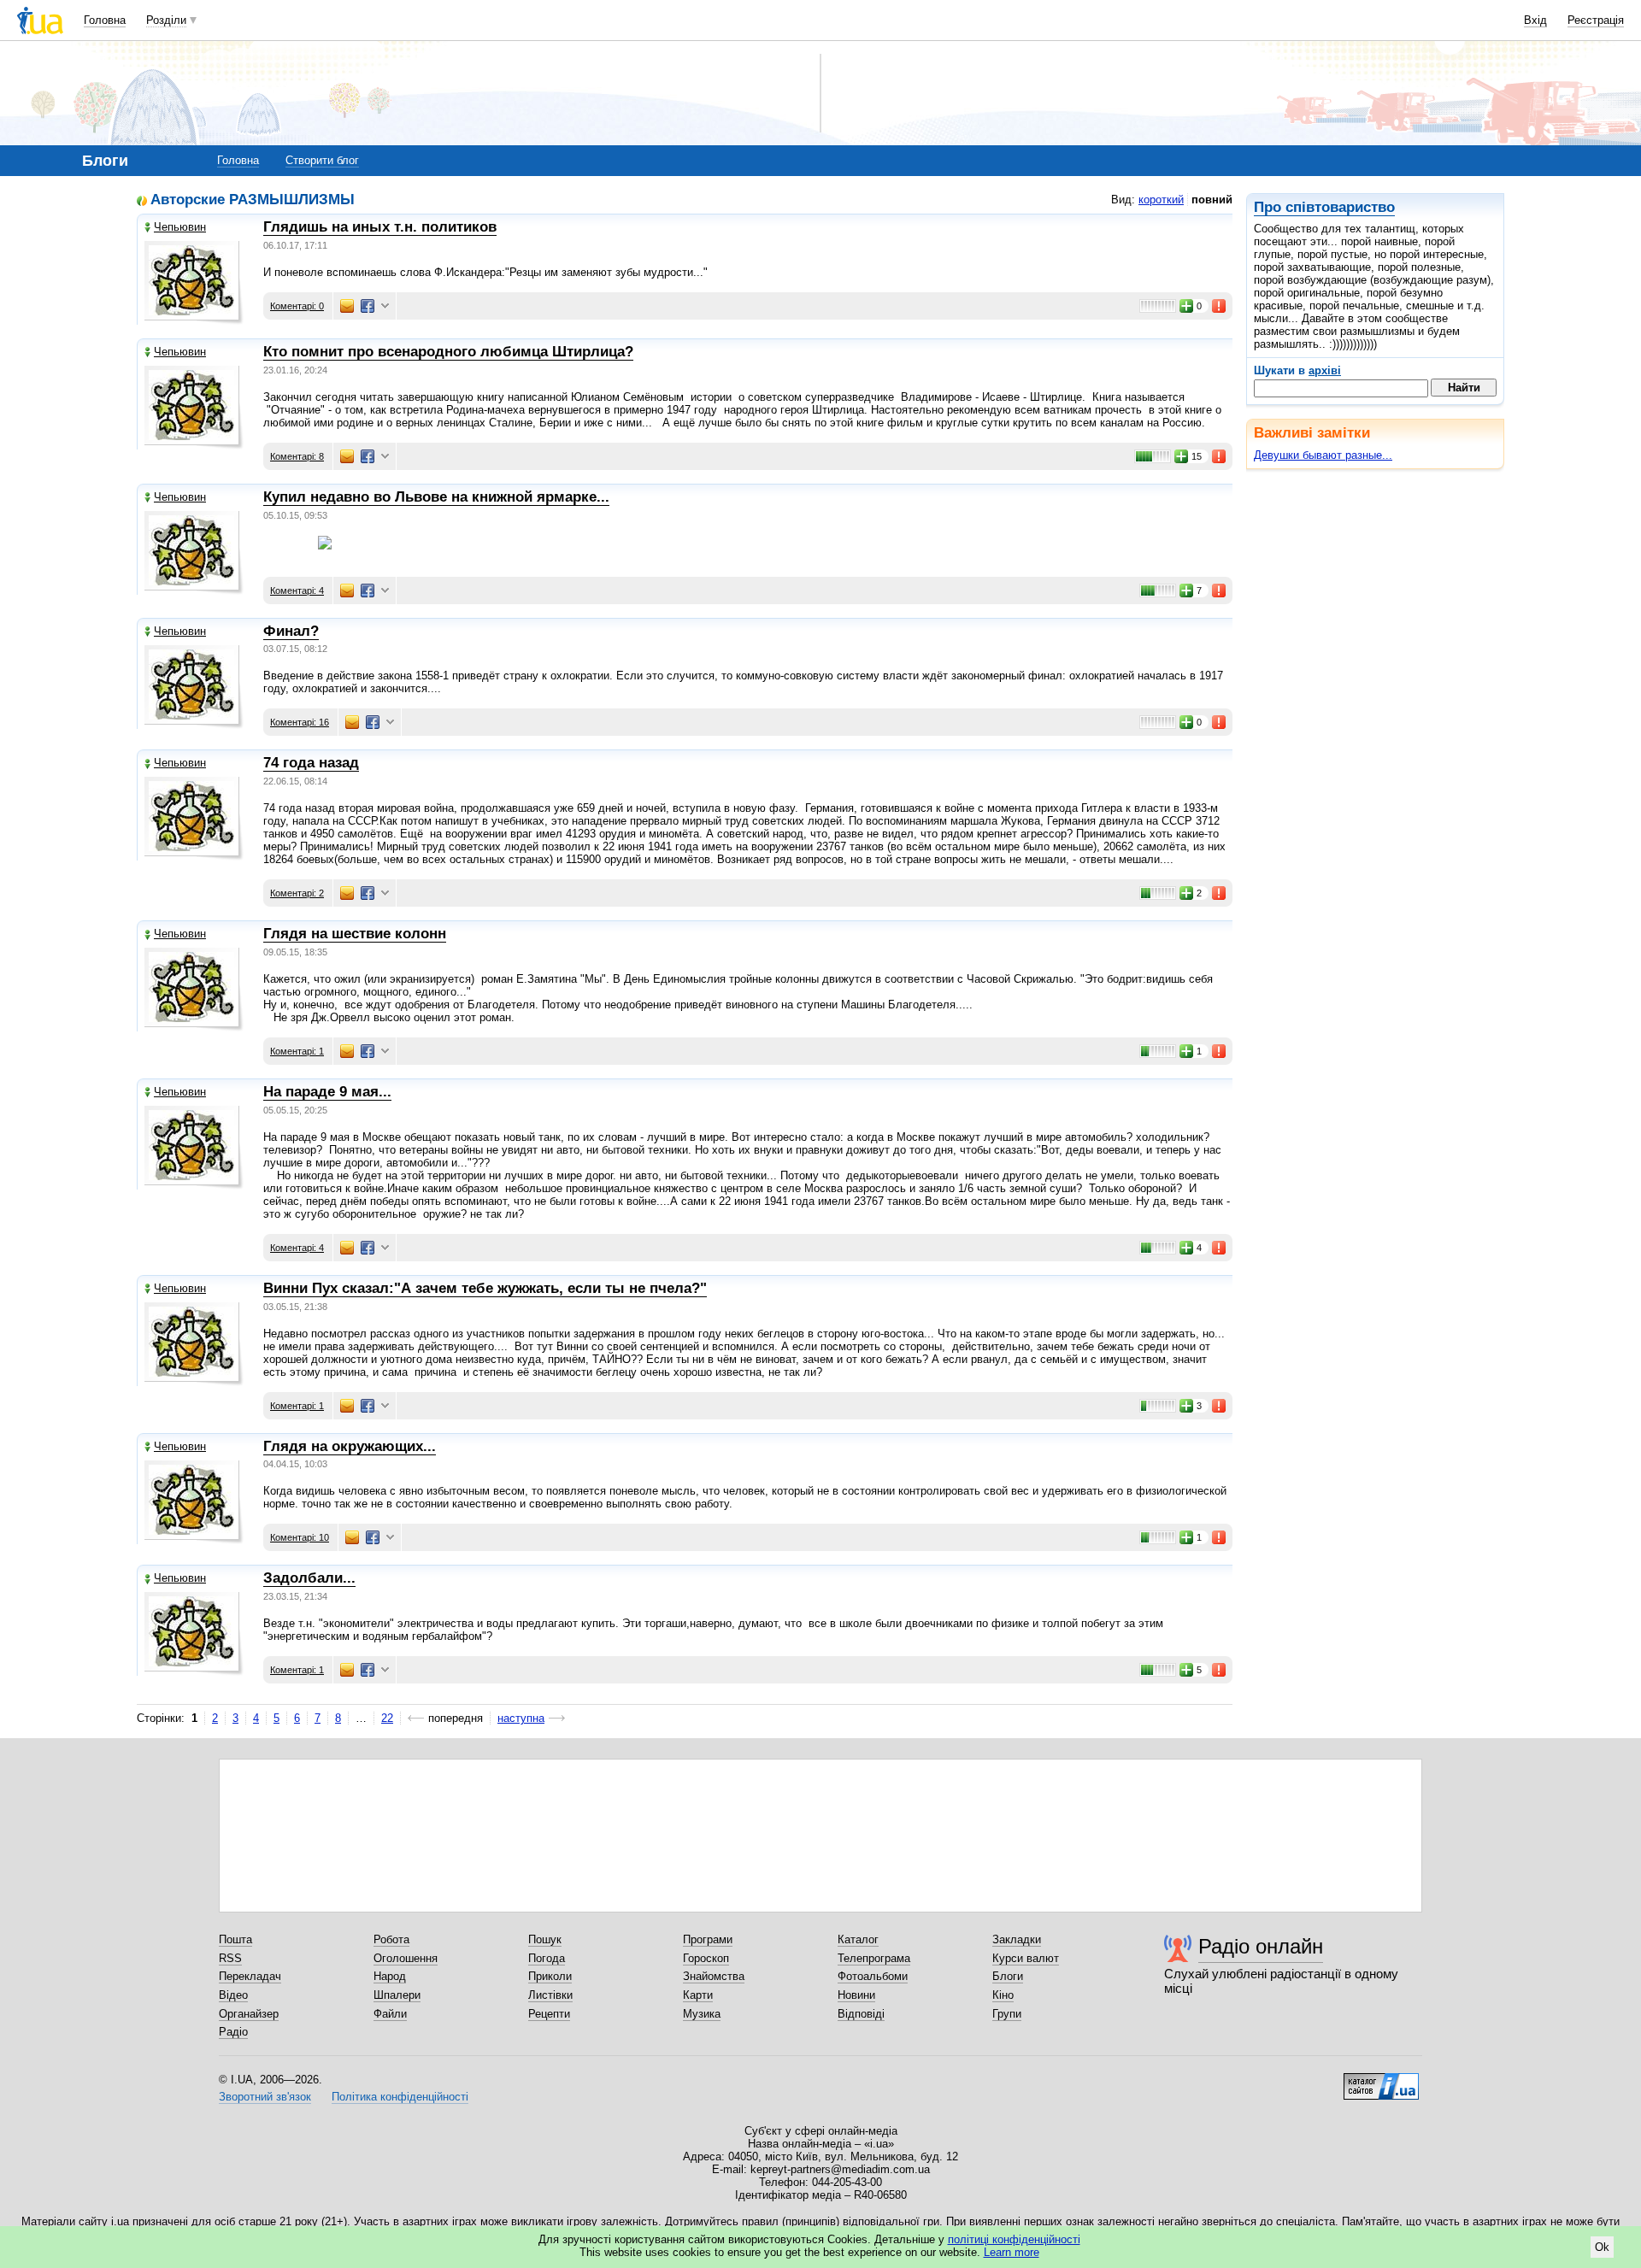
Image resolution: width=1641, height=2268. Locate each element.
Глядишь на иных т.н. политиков (380, 227)
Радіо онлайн (1261, 1946)
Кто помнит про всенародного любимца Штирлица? (448, 352)
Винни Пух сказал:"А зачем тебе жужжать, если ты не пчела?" (485, 1288)
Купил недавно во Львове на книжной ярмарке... (436, 497)
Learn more (1012, 2252)
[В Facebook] (368, 306)
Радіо (233, 2032)
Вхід (1535, 20)
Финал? (291, 631)
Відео (233, 1995)
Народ (390, 1976)
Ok (1602, 2247)
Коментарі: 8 (297, 456)
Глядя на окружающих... (350, 1446)
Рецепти (549, 2014)
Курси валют (1026, 1958)
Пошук (545, 1939)
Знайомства (714, 1976)
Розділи (166, 20)
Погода (547, 1958)
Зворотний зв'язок (265, 2097)
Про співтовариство (1324, 207)
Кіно (1003, 1995)
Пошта (235, 1939)
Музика (702, 2014)
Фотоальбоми (873, 1976)
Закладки (1017, 1939)
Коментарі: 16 (300, 722)
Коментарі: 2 (297, 893)
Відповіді (861, 2014)
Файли (390, 2014)
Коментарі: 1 (297, 1051)
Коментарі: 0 (297, 306)
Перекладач (250, 1976)
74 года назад (311, 763)
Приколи (550, 1976)
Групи (1007, 2014)
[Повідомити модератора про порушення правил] (1220, 306)
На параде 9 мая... (327, 1092)
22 (387, 1718)
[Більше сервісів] (385, 306)
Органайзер (249, 2014)
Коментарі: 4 (297, 591)
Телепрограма (874, 1958)
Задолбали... (309, 1578)
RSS (230, 1958)
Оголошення (406, 1958)
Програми (708, 1939)
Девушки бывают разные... (1323, 455)
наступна (521, 1718)
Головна (105, 20)
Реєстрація (1596, 20)
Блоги (1008, 1976)
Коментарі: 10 (300, 1537)
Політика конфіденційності (400, 2097)
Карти (698, 1995)
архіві (1325, 370)
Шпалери (397, 1995)
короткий (1161, 200)
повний (1212, 200)
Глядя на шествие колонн (355, 934)
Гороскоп (706, 1958)
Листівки (550, 1995)
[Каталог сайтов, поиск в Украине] (1381, 2080)
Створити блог (322, 160)
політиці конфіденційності (1014, 2239)
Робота (391, 1939)
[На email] (347, 306)
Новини (856, 1995)
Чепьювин (180, 227)
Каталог (858, 1939)
